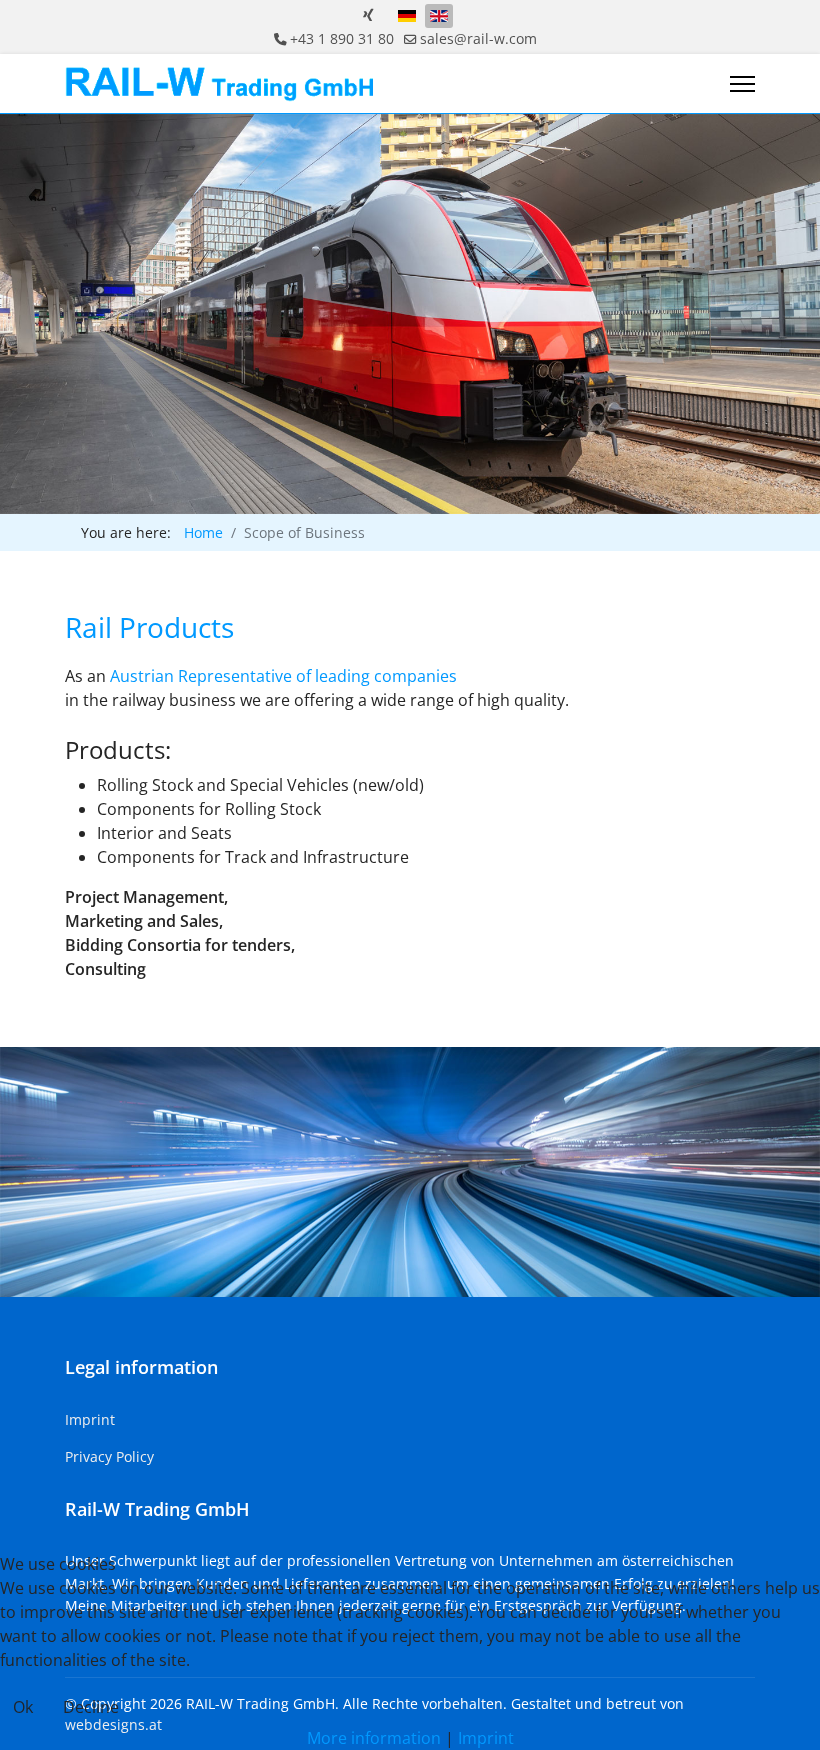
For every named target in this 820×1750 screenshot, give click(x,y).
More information (374, 1738)
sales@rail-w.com (478, 38)
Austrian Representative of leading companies (283, 676)
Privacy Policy (109, 1456)
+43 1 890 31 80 (342, 38)
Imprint (90, 1419)
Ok (23, 1707)
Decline (91, 1707)
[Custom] (368, 14)
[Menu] (742, 84)
